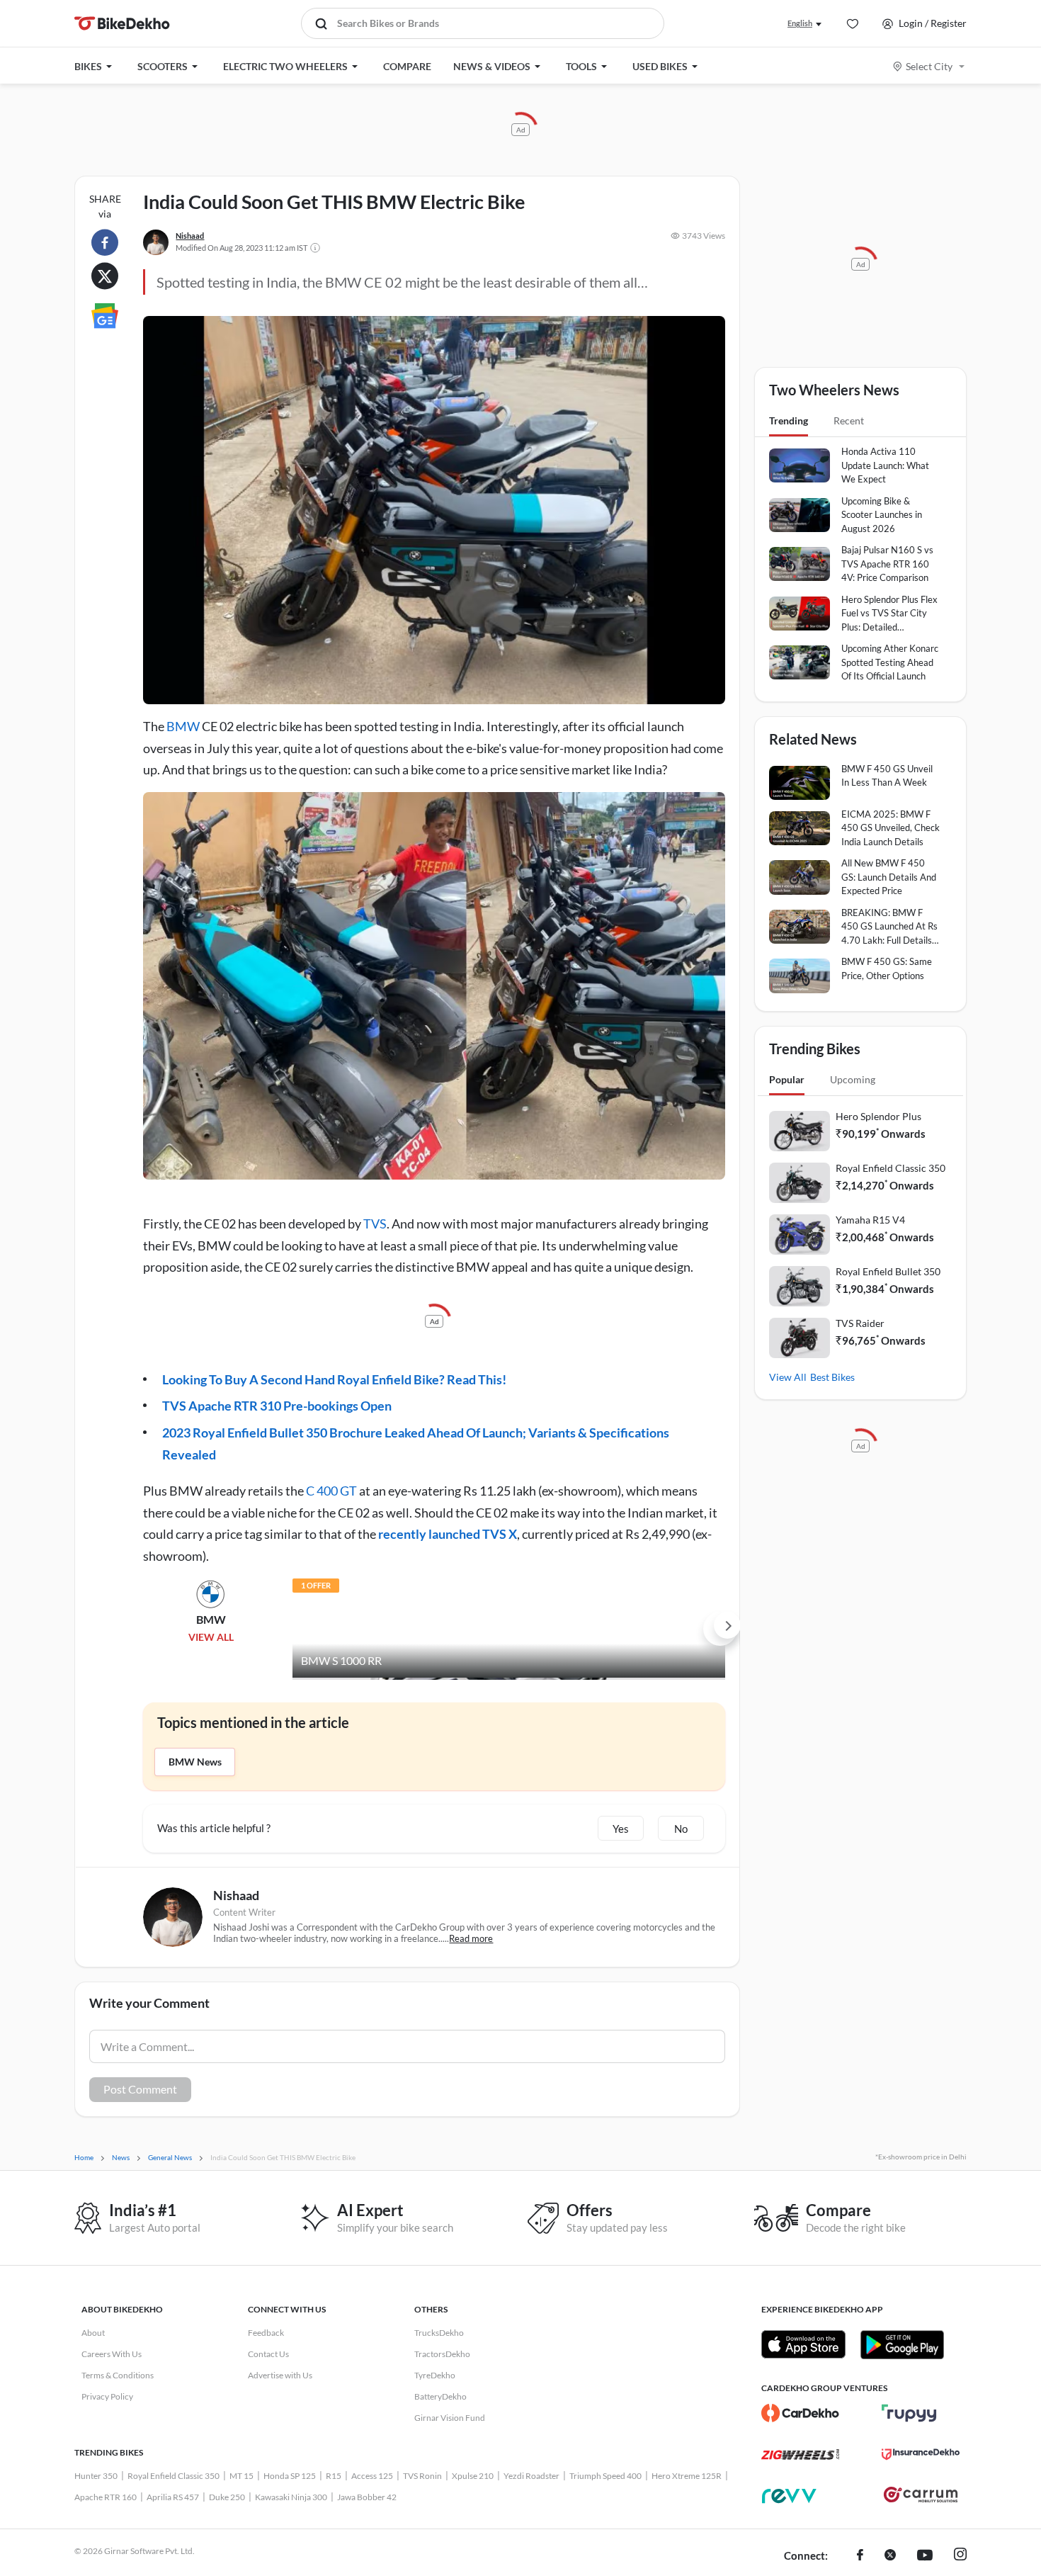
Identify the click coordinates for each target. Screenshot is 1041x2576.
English (800, 23)
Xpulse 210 (473, 2476)
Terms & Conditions (118, 2375)
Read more (471, 1938)
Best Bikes (832, 1377)
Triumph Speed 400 (605, 2476)
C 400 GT (331, 1491)
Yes (621, 1829)
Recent (849, 420)
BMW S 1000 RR (341, 1660)
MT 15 (241, 2476)
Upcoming (853, 1079)
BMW (183, 726)
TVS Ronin (422, 2476)
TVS (375, 1224)
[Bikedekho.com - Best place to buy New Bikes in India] (122, 23)
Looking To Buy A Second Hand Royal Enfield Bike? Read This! (334, 1379)
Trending (789, 420)
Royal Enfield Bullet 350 (888, 1271)
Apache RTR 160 (106, 2497)
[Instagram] (960, 2556)
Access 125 (372, 2476)
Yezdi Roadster (531, 2476)
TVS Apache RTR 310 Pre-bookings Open (277, 1406)
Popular (787, 1079)
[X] (890, 2556)
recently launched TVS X (448, 1534)
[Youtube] (925, 2556)
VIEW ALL (211, 1637)
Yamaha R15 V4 (870, 1220)
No (681, 1829)
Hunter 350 (96, 2476)
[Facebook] (860, 2556)
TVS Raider (860, 1323)
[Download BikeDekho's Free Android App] (902, 2344)
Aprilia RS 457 (173, 2497)
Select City (929, 66)
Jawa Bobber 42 (367, 2497)
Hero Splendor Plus (878, 1116)
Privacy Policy (107, 2396)
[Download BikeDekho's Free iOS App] (803, 2344)
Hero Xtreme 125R (687, 2476)
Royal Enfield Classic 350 (891, 1168)
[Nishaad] (156, 242)
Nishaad (190, 236)
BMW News (195, 1762)
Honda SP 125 (290, 2476)
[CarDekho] (800, 2413)
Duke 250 (227, 2497)
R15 (334, 2476)
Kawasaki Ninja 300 (291, 2497)
